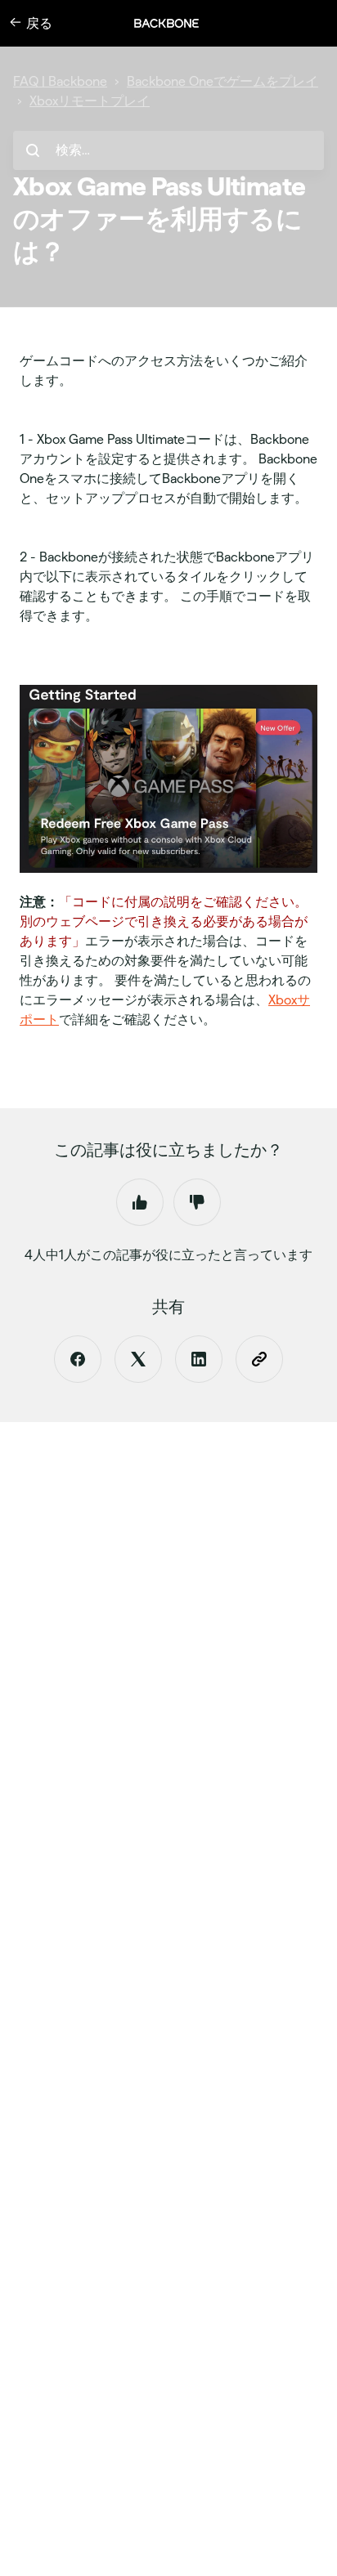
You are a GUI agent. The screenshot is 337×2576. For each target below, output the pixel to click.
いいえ (197, 1202)
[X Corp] (138, 1359)
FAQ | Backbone (60, 81)
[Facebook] (78, 1359)
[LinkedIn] (199, 1359)
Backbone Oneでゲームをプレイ (222, 81)
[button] (175, 23)
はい (140, 1202)
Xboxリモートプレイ (90, 101)
